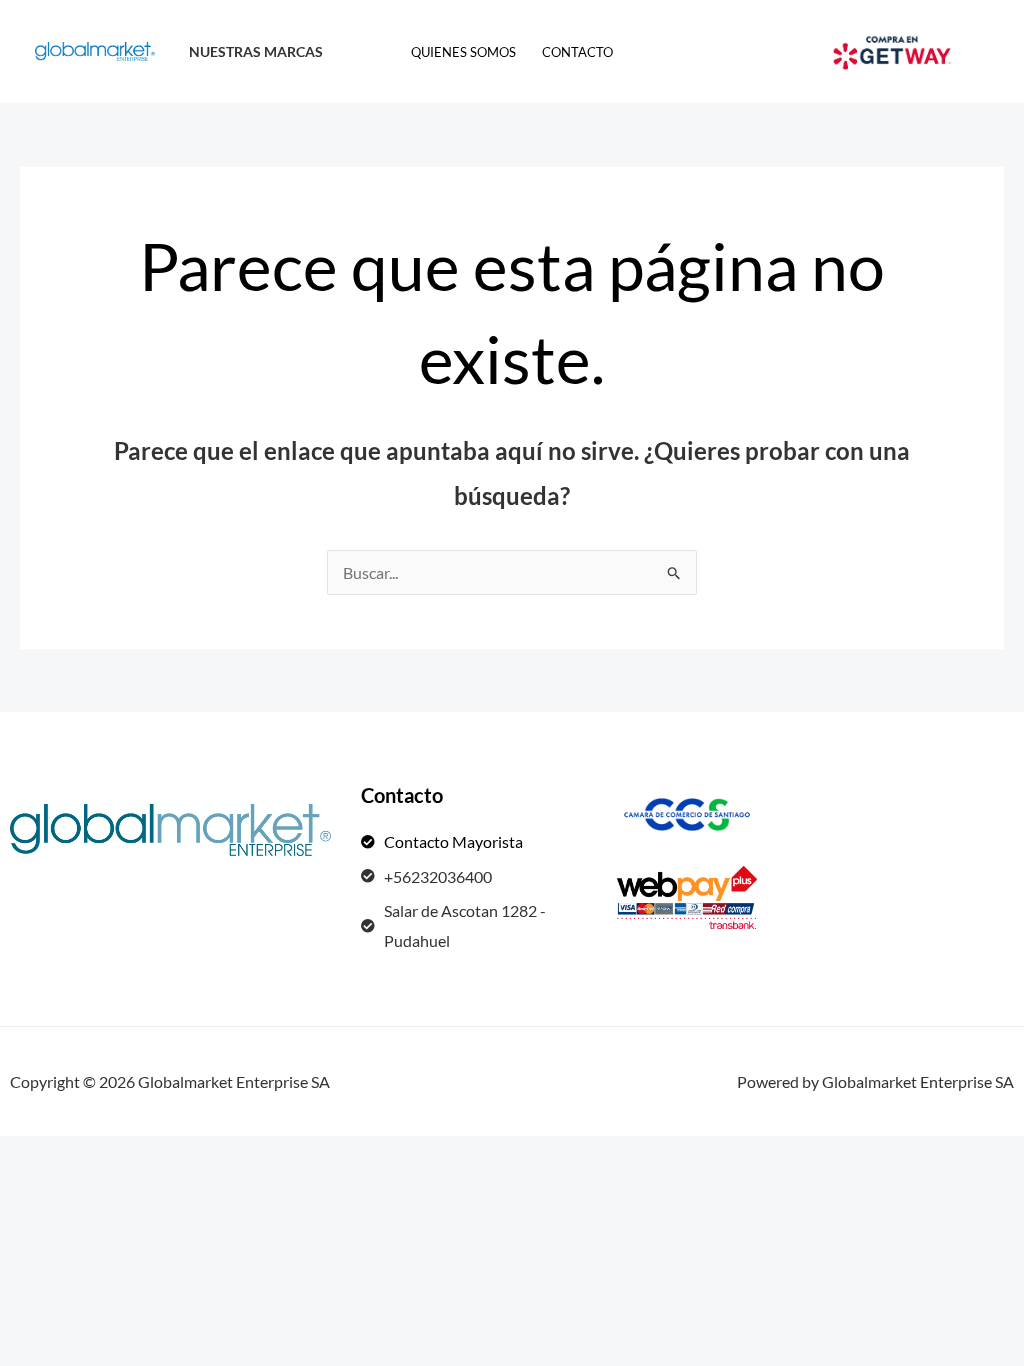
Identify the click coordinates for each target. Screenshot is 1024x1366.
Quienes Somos (463, 52)
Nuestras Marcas (256, 51)
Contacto (577, 52)
